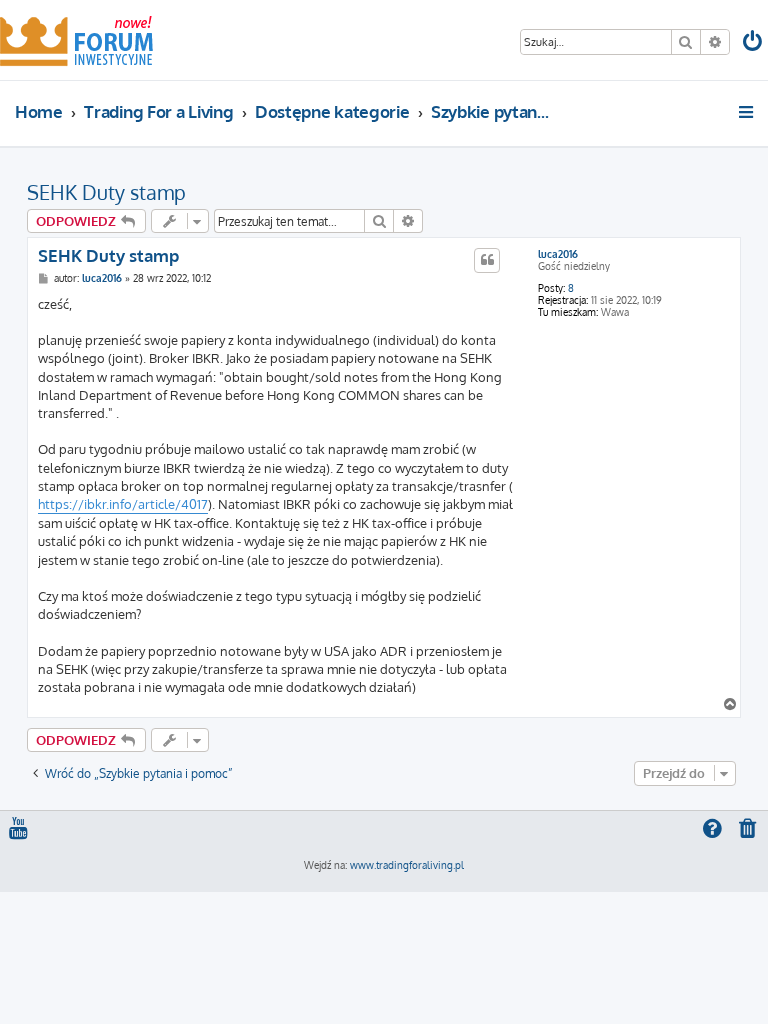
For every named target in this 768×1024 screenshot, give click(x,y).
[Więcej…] (747, 112)
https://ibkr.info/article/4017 (123, 504)
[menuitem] (754, 43)
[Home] (76, 40)
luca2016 (558, 254)
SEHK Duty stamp (106, 192)
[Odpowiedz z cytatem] (487, 260)
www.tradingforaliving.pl (407, 865)
